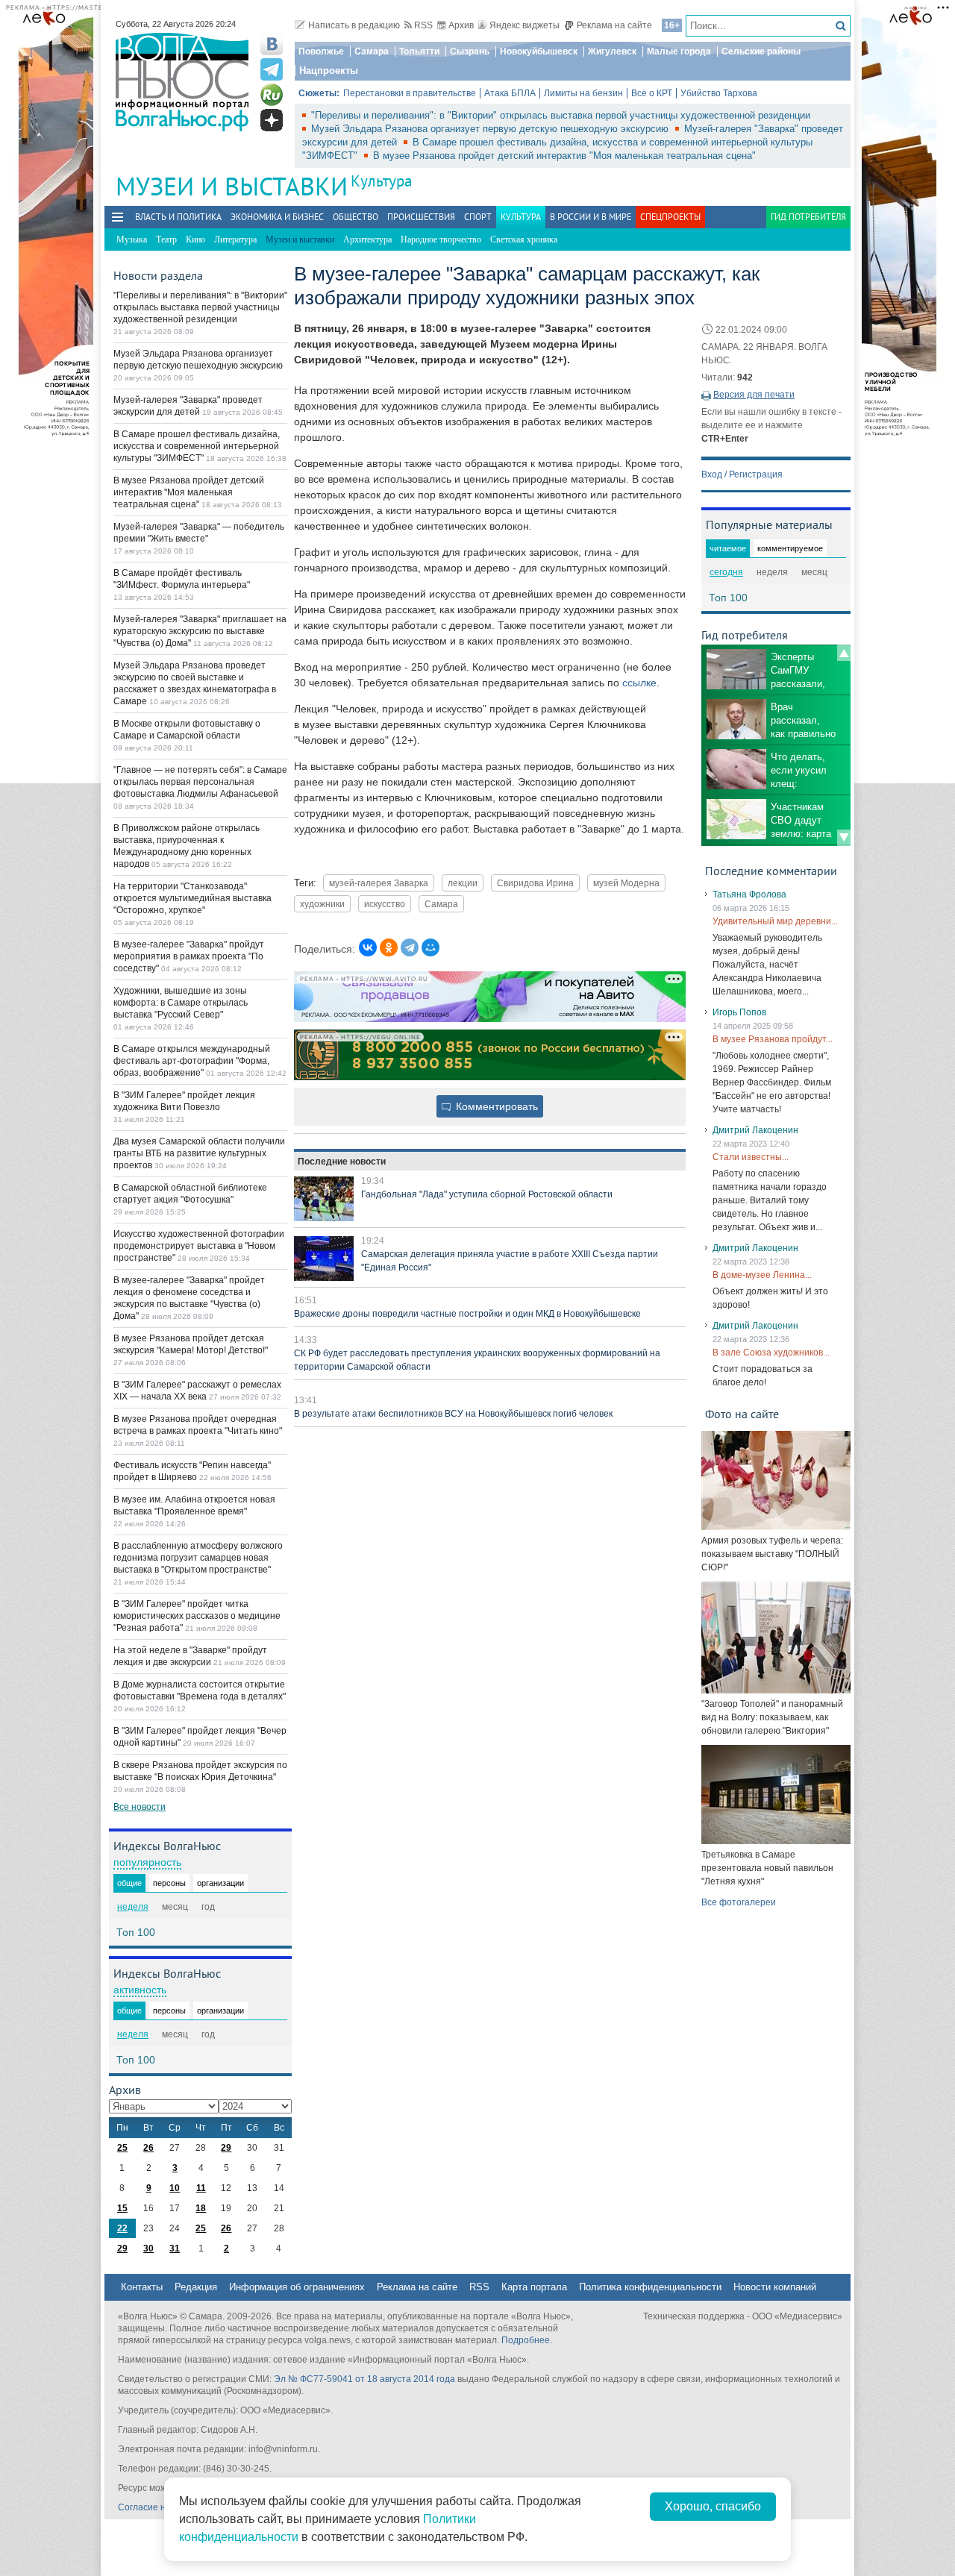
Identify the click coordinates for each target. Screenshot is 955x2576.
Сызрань (470, 51)
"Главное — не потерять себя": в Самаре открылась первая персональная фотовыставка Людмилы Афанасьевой (200, 782)
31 (175, 2248)
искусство (385, 904)
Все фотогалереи (739, 1902)
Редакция (196, 2287)
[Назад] (844, 653)
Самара (372, 51)
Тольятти (419, 51)
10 (175, 2188)
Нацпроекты (329, 70)
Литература (235, 239)
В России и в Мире (591, 217)
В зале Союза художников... (771, 1353)
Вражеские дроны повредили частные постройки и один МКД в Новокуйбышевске (467, 1314)
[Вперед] (844, 838)
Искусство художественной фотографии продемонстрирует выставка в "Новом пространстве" (199, 1246)
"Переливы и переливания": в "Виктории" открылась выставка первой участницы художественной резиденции (561, 115)
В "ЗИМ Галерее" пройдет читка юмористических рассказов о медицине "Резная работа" (197, 1616)
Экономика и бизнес (277, 217)
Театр (166, 239)
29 (226, 2148)
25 (122, 2148)
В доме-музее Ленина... (762, 1275)
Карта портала (534, 2287)
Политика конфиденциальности (650, 2287)
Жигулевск (612, 51)
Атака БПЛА (510, 93)
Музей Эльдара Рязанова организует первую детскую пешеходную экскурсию (491, 129)
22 (122, 2228)
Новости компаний (775, 2287)
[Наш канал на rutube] (272, 95)
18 (201, 2208)
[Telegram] (410, 947)
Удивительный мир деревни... (775, 921)
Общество (356, 217)
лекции (463, 883)
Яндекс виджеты (525, 25)
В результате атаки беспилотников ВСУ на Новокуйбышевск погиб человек (453, 1414)
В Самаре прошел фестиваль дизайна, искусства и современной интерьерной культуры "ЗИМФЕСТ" (197, 446)
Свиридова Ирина (535, 883)
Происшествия (421, 217)
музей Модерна (626, 883)
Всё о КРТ (652, 93)
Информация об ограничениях (297, 2287)
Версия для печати (754, 395)
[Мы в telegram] (272, 69)
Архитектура (367, 239)
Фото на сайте (742, 1414)
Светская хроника (524, 239)
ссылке (639, 683)
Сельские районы (761, 51)
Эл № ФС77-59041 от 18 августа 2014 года (364, 2379)
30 (148, 2248)
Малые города (679, 51)
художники (322, 904)
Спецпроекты (670, 217)
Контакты (142, 2287)
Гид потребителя (808, 217)
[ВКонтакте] (368, 947)
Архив (461, 25)
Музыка (132, 239)
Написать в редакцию (354, 25)
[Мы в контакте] (272, 44)
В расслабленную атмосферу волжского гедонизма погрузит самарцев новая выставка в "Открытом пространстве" (198, 1558)
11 (201, 2188)
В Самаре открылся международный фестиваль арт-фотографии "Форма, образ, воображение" (192, 1061)
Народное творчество (441, 239)
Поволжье (321, 51)
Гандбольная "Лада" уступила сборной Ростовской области (487, 1194)
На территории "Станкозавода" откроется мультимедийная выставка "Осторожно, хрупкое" (192, 898)
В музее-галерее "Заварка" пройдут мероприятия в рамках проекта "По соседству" (189, 956)
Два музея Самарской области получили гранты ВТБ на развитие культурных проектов (199, 1153)
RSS (423, 25)
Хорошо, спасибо (713, 2506)
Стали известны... (751, 1157)
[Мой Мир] (430, 947)
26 (148, 2148)
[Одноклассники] (389, 947)
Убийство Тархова (719, 93)
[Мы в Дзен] (272, 120)
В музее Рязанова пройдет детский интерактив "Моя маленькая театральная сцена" (564, 156)
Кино (195, 239)
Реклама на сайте (614, 25)
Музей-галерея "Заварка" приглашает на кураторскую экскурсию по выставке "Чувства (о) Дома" (200, 631)
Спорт (478, 217)
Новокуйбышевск (539, 51)
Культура (381, 181)
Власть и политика (178, 217)
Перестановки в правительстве (410, 93)
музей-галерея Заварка (379, 883)
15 (122, 2208)
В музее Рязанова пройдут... (773, 1039)
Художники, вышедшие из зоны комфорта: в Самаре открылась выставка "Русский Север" (181, 1003)
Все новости (140, 1807)
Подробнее (526, 2340)
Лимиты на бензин (583, 93)
